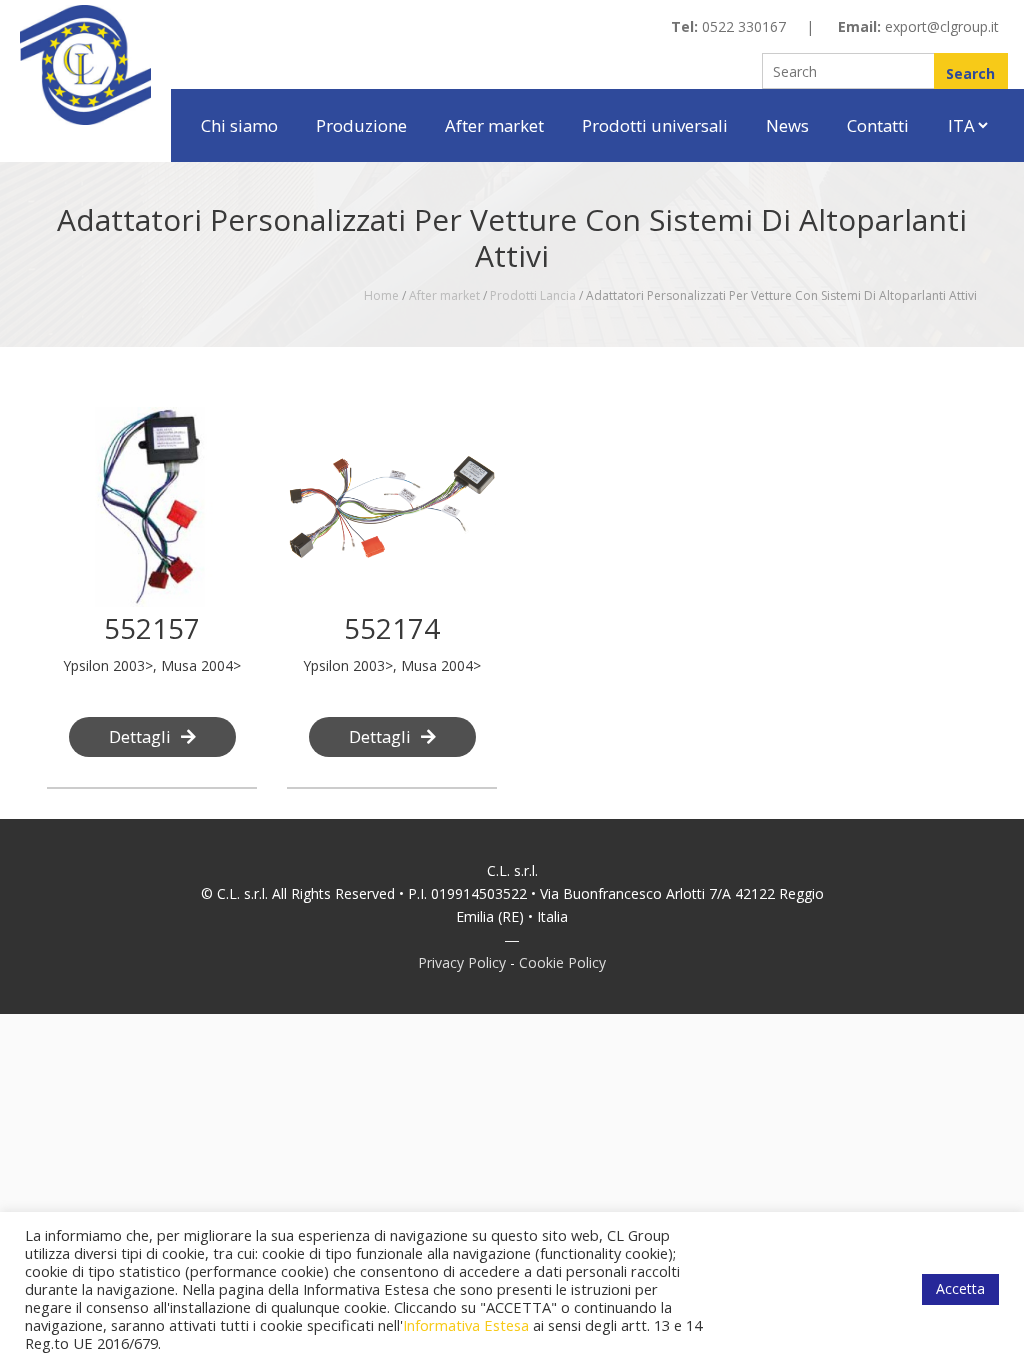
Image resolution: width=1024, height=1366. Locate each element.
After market (494, 125)
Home (381, 295)
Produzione (361, 125)
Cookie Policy (562, 962)
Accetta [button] (960, 1288)
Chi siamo (239, 125)
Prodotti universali (655, 125)
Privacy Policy (462, 962)
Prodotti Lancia (533, 295)
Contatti (878, 125)
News (787, 125)
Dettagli (140, 736)
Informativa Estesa (466, 1325)
